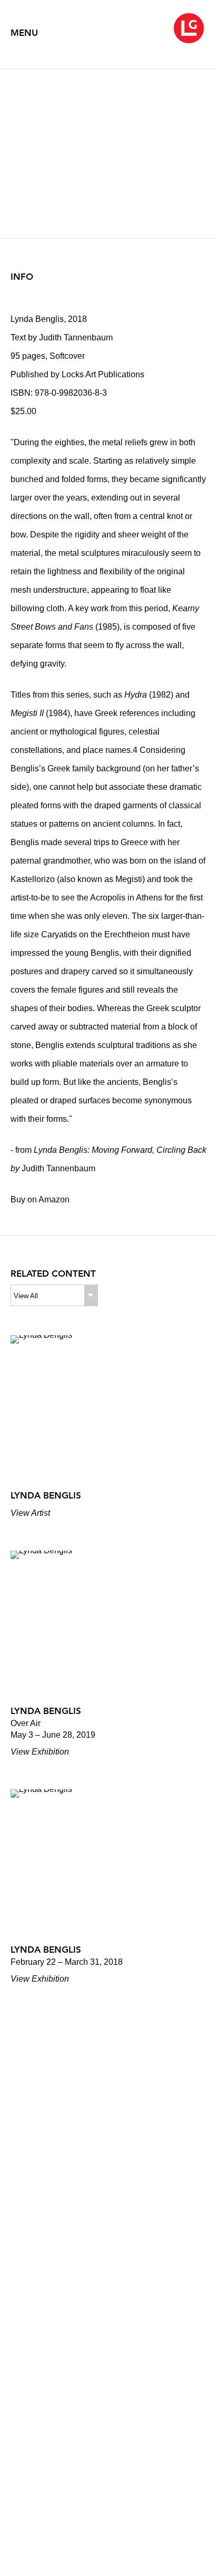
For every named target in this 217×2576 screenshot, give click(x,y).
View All (26, 1296)
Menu (24, 33)
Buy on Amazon (40, 1199)
